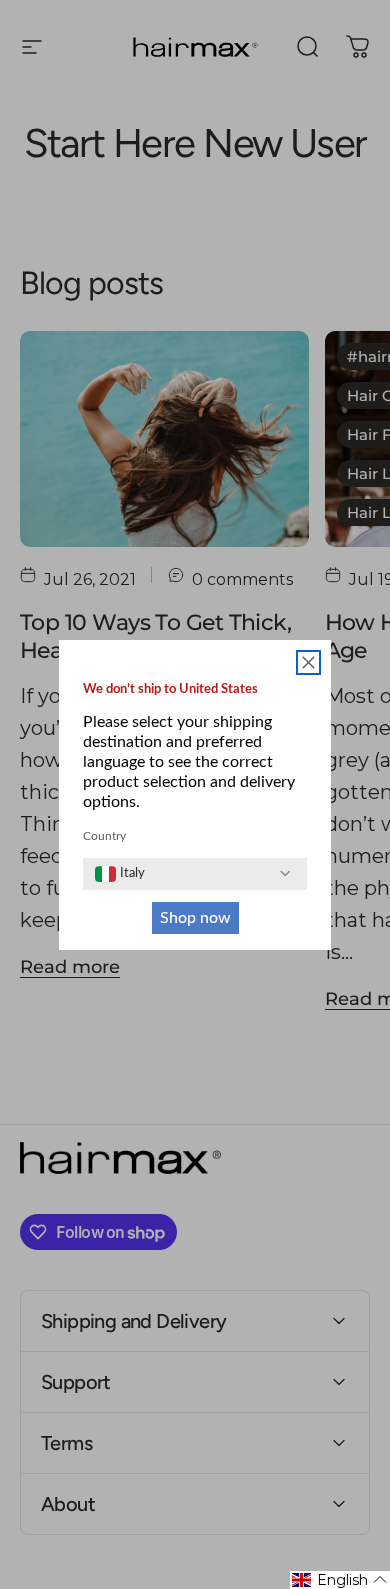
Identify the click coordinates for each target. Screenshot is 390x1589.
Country (104, 836)
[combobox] (120, 874)
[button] (340, 1580)
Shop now (195, 918)
